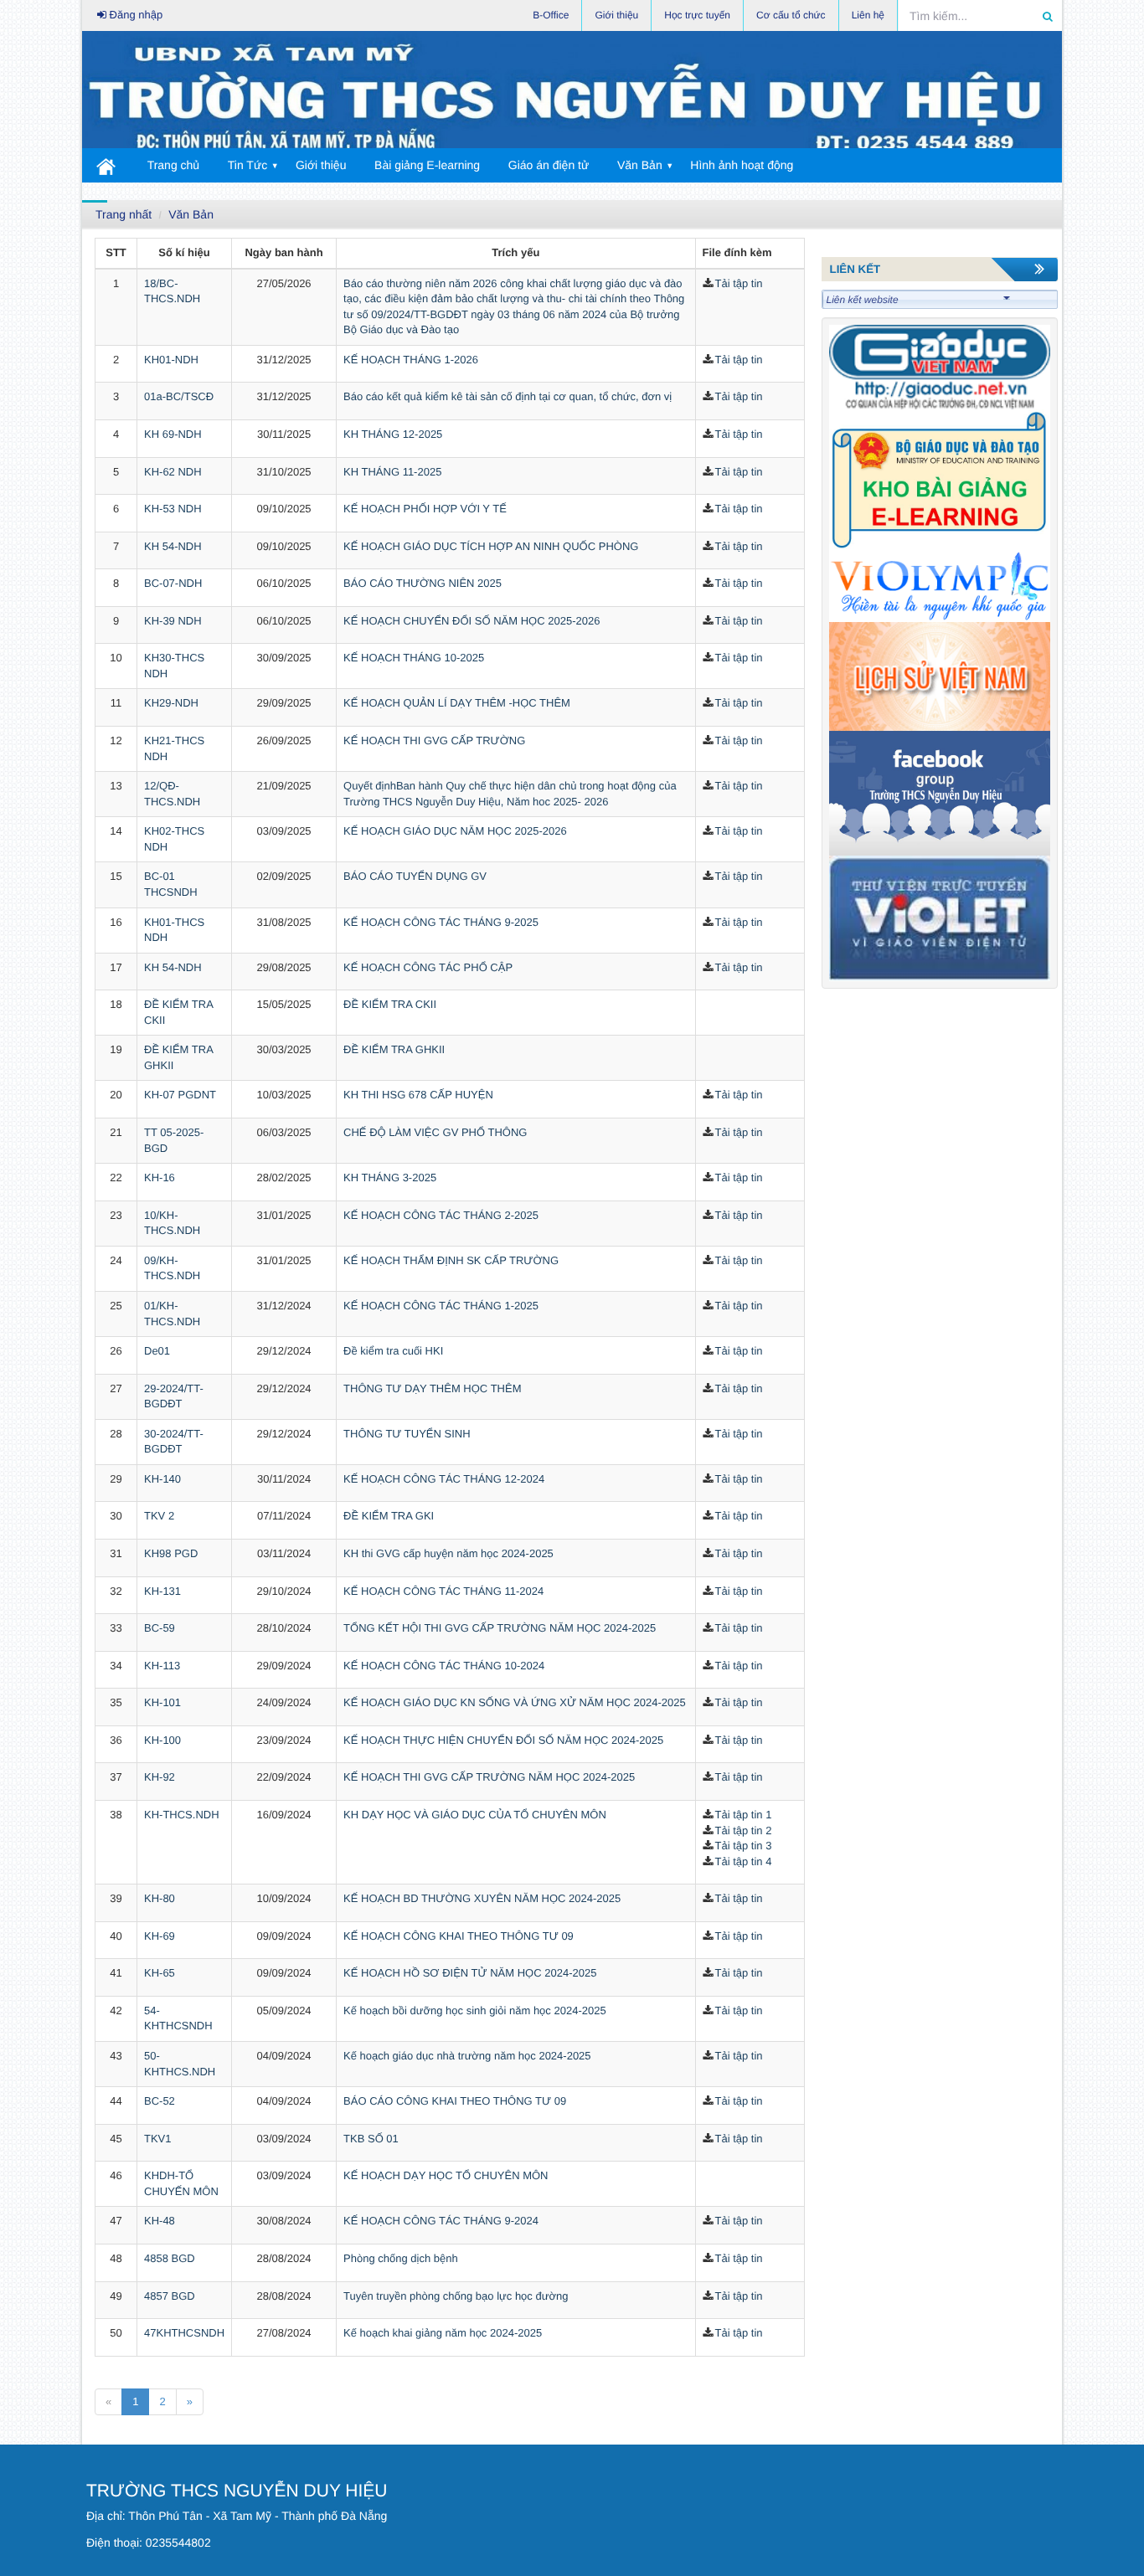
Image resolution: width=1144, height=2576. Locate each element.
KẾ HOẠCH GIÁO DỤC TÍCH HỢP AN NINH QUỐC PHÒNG (491, 546)
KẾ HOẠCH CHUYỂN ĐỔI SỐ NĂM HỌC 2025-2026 (472, 621)
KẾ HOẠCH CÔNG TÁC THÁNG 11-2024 (443, 1591)
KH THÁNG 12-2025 (393, 434)
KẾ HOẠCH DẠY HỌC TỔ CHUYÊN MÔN (446, 2175)
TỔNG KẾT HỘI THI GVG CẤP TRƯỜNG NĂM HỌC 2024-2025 (500, 1628)
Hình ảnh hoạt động (742, 165)
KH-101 (162, 1702)
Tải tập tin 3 (744, 1846)
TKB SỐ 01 (371, 2139)
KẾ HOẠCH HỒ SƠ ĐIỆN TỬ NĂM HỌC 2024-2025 (470, 1973)
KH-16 (160, 1177)
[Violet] (940, 917)
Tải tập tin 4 (744, 1861)
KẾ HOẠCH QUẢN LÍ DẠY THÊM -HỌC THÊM (457, 703)
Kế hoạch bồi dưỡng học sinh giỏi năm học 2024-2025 (475, 2010)
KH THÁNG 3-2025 (390, 1177)
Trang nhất (124, 214)
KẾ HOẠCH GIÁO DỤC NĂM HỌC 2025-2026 (455, 831)
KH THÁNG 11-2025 (392, 472)
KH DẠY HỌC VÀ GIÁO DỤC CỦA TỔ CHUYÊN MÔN (475, 1815)
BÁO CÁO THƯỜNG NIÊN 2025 (423, 583)
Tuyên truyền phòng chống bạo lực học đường (456, 2296)
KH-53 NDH (173, 509)
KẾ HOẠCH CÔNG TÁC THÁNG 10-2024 (444, 1666)
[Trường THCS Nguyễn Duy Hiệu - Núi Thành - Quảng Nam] (572, 94)
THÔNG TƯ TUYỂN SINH (407, 1434)
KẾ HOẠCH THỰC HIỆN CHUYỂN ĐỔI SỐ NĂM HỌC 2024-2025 (503, 1740)
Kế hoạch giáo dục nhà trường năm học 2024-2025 (467, 2056)
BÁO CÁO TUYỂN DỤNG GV (415, 876)
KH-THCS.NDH (182, 1815)
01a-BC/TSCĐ (179, 396)
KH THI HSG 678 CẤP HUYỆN (418, 1095)
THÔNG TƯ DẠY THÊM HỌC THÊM (432, 1388)
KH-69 (160, 1936)
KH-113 (162, 1666)
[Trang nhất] (107, 165)
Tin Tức (248, 165)
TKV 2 (159, 1516)
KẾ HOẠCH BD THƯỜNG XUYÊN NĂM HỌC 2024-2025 (482, 1898)
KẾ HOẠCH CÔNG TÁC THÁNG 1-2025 (441, 1306)
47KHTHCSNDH (184, 2333)
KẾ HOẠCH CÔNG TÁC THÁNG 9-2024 (441, 2221)
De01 (157, 1351)
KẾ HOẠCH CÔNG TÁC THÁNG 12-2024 (444, 1479)
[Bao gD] (940, 366)
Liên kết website (863, 300)
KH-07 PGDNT (180, 1095)
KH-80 (160, 1898)
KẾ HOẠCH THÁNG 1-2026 (411, 360)
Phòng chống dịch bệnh (401, 2258)
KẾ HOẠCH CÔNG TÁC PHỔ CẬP (428, 967)
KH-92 (160, 1777)
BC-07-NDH (173, 583)
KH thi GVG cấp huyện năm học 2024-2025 (448, 1553)
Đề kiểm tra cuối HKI (393, 1351)
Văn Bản (640, 165)
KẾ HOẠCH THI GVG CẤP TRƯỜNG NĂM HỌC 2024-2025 (489, 1777)
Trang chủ (174, 165)
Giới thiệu (321, 165)
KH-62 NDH (173, 472)
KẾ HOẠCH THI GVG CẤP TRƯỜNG (434, 740)
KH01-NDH (171, 360)
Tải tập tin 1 (744, 1815)
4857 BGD (170, 2296)
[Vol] (940, 586)
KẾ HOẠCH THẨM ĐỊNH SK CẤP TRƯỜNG (451, 1260)
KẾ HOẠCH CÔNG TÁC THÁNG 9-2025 (441, 922)
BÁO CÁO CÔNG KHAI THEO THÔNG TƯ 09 (455, 2101)
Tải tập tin (739, 283)
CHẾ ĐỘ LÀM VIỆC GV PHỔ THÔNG (435, 1132)
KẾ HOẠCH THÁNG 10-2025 (414, 658)
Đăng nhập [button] (134, 15)
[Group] (940, 792)
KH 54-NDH (173, 546)
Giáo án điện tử (549, 165)
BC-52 (160, 2101)
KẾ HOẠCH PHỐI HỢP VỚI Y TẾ (425, 509)
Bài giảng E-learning (427, 165)
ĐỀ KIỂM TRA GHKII (394, 1049)
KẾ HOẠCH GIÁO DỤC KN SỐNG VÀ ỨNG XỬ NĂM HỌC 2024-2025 (515, 1702)
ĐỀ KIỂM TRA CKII (390, 1004)
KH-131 (162, 1591)
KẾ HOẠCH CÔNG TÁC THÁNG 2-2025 (441, 1215)
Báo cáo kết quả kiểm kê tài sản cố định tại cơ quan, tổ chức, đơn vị (508, 396)
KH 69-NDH (173, 434)
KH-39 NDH (173, 621)
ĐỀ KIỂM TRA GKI (389, 1516)
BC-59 (160, 1628)
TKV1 (158, 2139)
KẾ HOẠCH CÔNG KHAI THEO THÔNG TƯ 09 (459, 1936)
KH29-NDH (171, 703)
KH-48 (160, 2221)
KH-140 (162, 1479)
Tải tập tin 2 (744, 1830)
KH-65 (160, 1973)
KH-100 (162, 1740)
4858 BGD (170, 2258)
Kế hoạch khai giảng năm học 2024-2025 (443, 2333)
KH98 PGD (171, 1553)
